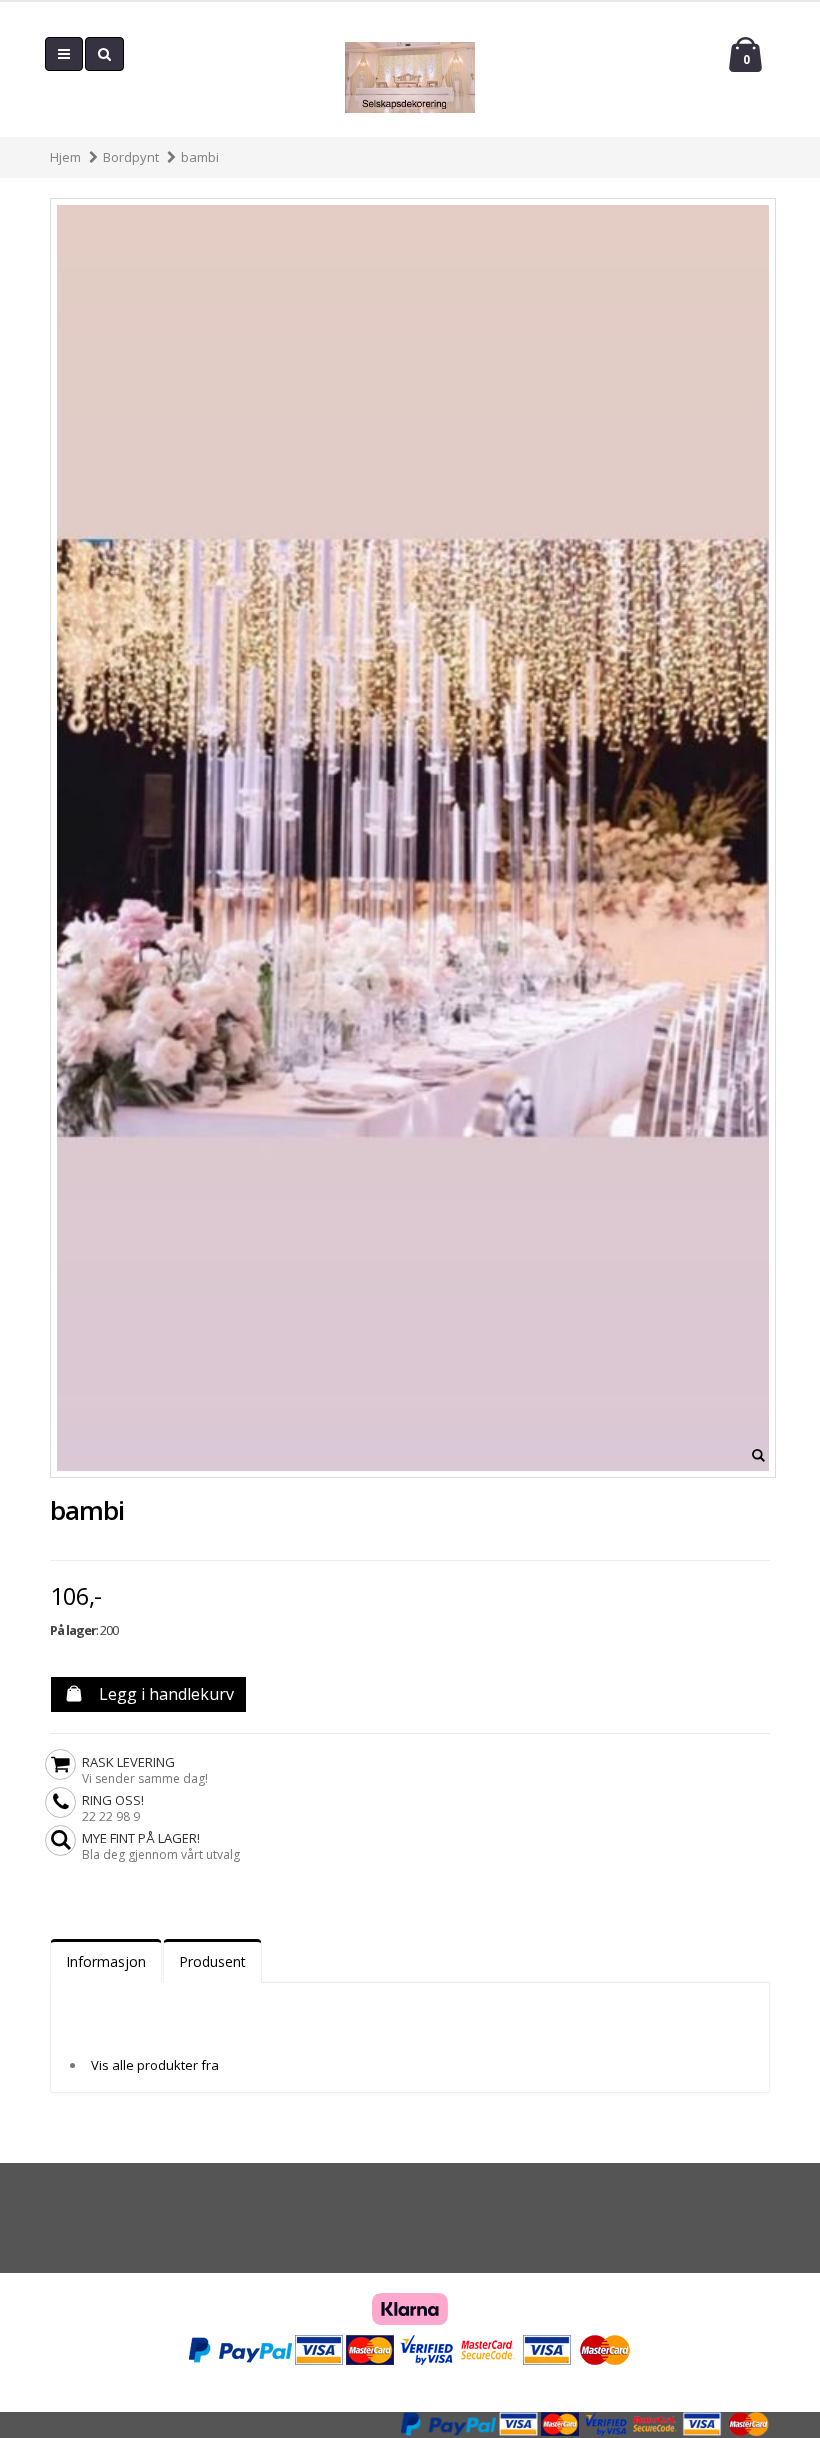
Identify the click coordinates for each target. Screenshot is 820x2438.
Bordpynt (131, 157)
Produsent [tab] (212, 1961)
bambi (200, 157)
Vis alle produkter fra (155, 2065)
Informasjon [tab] (106, 1961)
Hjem (65, 157)
